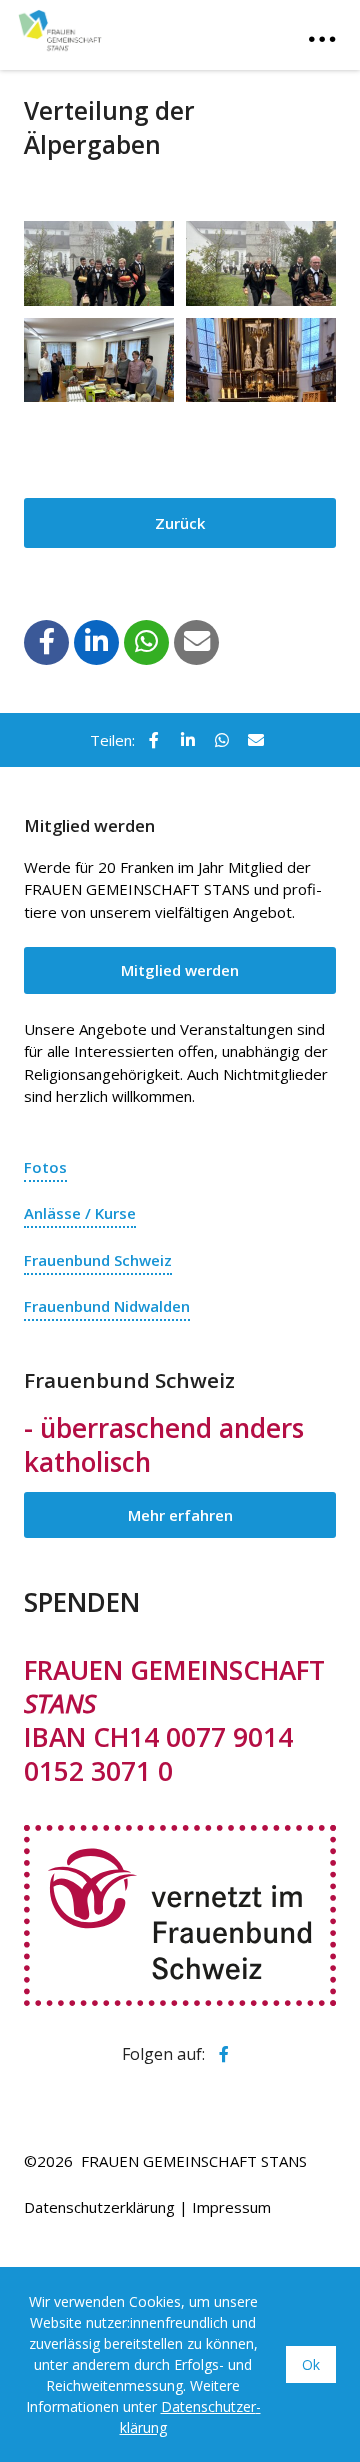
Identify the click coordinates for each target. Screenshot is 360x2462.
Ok (311, 2364)
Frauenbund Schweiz (98, 1260)
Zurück (180, 523)
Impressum (231, 2207)
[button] (47, 641)
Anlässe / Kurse (80, 1213)
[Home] (118, 27)
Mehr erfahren (180, 1515)
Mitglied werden (180, 970)
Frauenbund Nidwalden (107, 1306)
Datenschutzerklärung (99, 2207)
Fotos (45, 1167)
